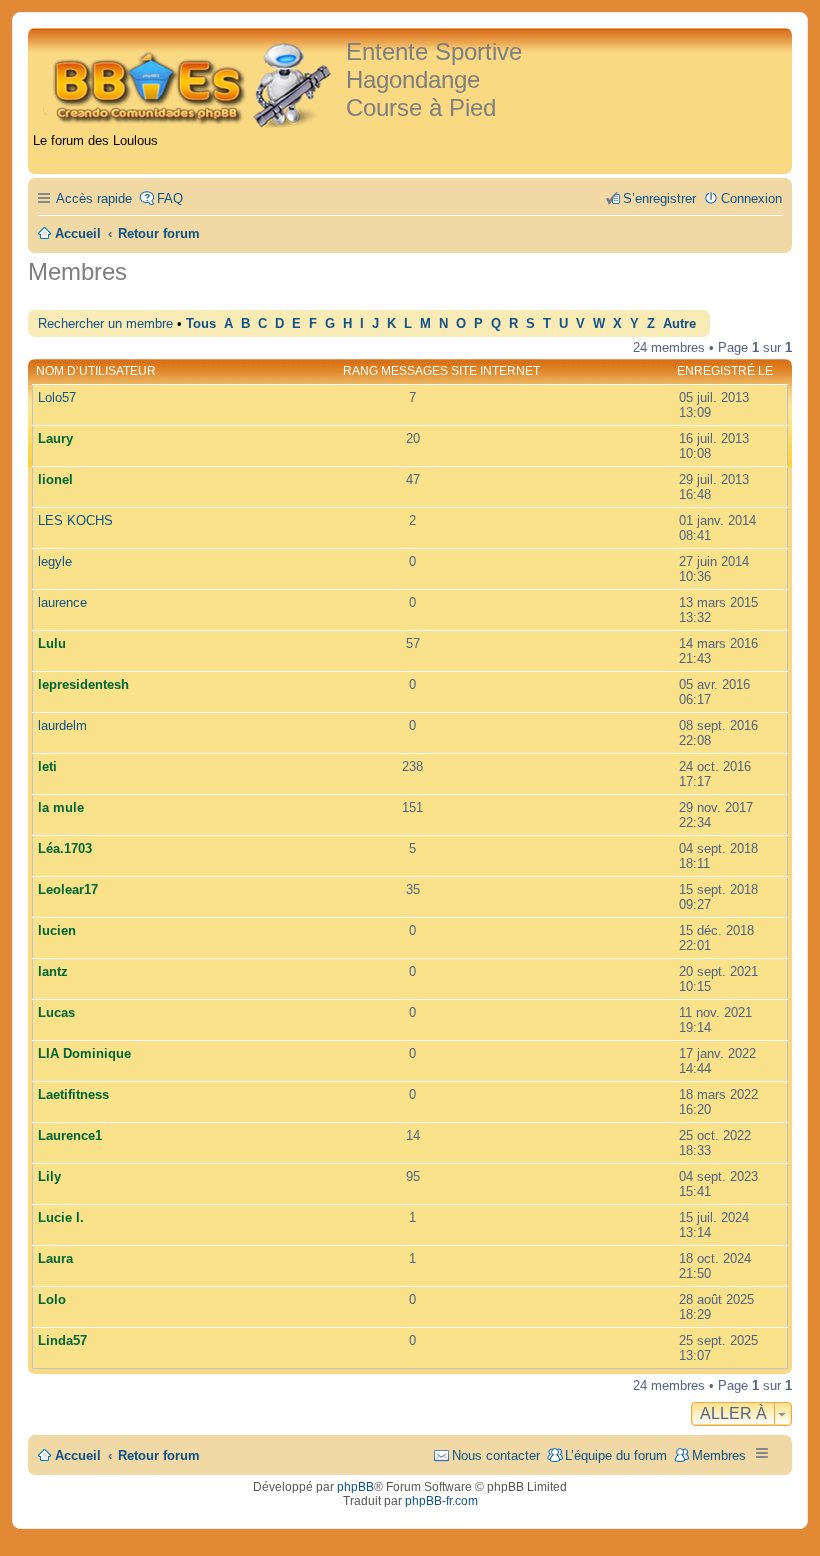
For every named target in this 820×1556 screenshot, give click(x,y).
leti (47, 766)
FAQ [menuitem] (170, 198)
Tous (201, 324)
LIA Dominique (84, 1053)
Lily (49, 1176)
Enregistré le (725, 371)
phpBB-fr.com (441, 1501)
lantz (53, 971)
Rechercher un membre (105, 323)
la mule (61, 807)
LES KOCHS (75, 520)
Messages (414, 371)
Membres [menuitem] (719, 1455)
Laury (55, 438)
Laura (55, 1258)
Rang (360, 371)
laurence (62, 602)
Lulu (52, 643)
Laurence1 (70, 1135)
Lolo (52, 1299)
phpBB (355, 1487)
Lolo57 (57, 397)
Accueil (78, 1455)
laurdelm (62, 725)
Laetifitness (73, 1094)
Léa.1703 (65, 848)
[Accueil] (189, 82)
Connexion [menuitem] (751, 198)
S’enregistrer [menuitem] (659, 198)
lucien (57, 930)
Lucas (56, 1012)
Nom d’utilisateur (96, 371)
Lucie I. (61, 1217)
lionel (55, 479)
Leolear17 (68, 889)
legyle (55, 561)
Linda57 (62, 1340)
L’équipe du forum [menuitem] (616, 1455)
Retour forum (159, 1455)
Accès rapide (94, 198)
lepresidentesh (83, 684)
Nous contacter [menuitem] (496, 1455)
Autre (679, 324)
